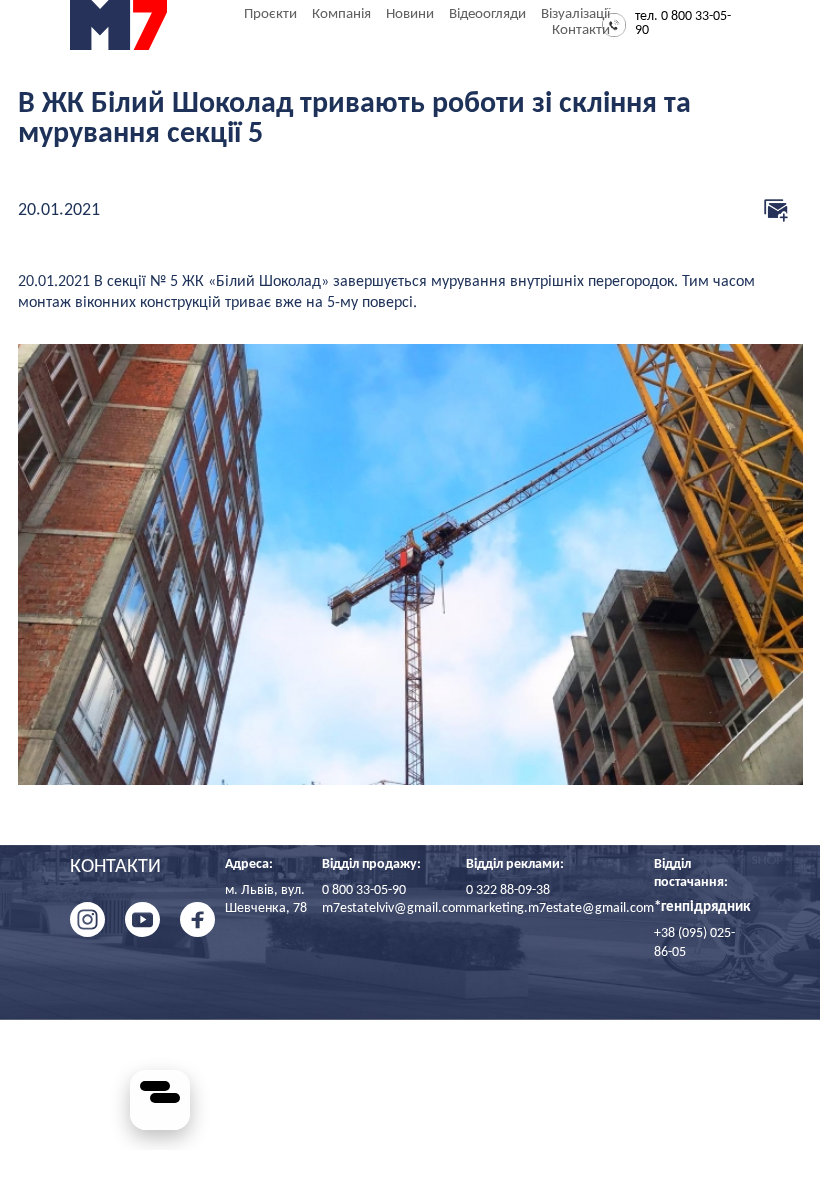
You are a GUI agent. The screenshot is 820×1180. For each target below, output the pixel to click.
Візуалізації (575, 14)
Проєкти (270, 14)
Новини (410, 14)
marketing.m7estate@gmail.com (560, 908)
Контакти (581, 30)
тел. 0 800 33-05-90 (683, 24)
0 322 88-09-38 (508, 890)
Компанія (341, 14)
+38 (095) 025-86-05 (694, 942)
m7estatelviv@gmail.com (394, 908)
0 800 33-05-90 (364, 890)
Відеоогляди (487, 14)
